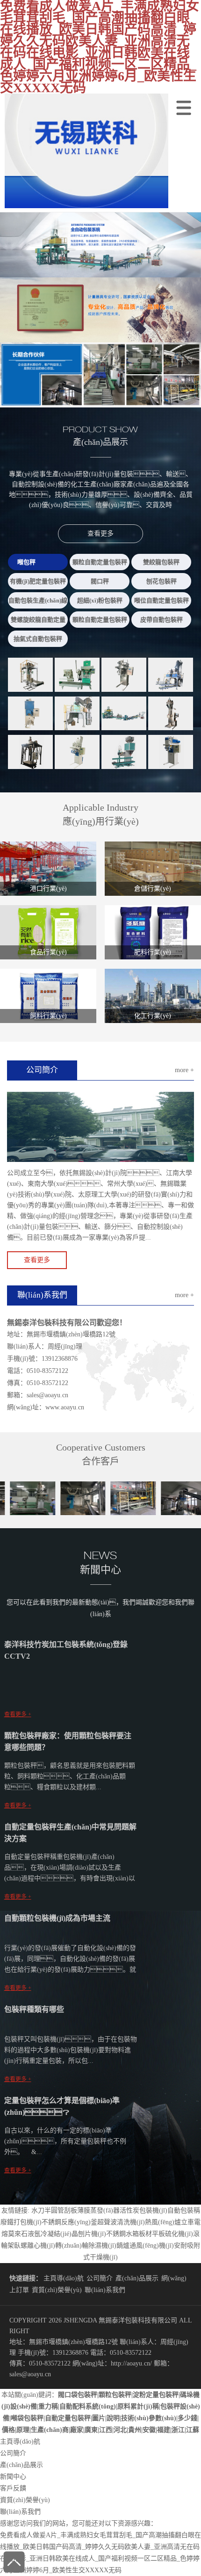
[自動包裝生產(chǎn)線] (124, 713)
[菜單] (186, 106)
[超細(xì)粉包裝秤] (171, 713)
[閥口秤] (30, 713)
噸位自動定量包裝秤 (162, 600)
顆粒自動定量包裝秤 (100, 562)
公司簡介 (100, 2278)
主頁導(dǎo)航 (64, 2278)
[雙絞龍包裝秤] (124, 675)
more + (184, 1070)
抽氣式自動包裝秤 (38, 639)
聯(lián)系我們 (105, 2290)
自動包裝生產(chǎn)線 (38, 600)
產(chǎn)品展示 (137, 2278)
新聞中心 (13, 2477)
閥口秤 (100, 581)
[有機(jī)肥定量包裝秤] (171, 675)
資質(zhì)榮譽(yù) (57, 2290)
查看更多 (100, 533)
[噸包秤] (30, 675)
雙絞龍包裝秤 (161, 562)
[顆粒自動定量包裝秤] (77, 675)
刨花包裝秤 (162, 581)
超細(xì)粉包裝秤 (100, 600)
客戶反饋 (13, 2488)
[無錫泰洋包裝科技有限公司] (84, 206)
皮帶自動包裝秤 (162, 620)
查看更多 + (18, 1714)
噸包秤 (26, 562)
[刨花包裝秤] (77, 713)
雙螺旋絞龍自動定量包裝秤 (38, 622)
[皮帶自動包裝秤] (171, 752)
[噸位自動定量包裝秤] (30, 752)
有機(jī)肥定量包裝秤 (38, 581)
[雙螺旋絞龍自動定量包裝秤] (77, 752)
